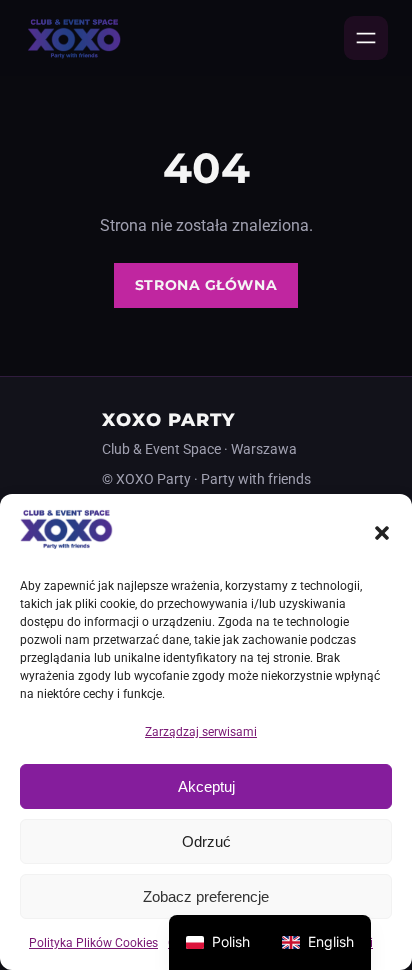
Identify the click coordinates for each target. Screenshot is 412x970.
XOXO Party (169, 419)
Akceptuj (206, 786)
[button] (382, 533)
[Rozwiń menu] (366, 38)
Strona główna (206, 285)
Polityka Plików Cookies (93, 943)
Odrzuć (206, 841)
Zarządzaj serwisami (201, 732)
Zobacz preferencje (206, 896)
